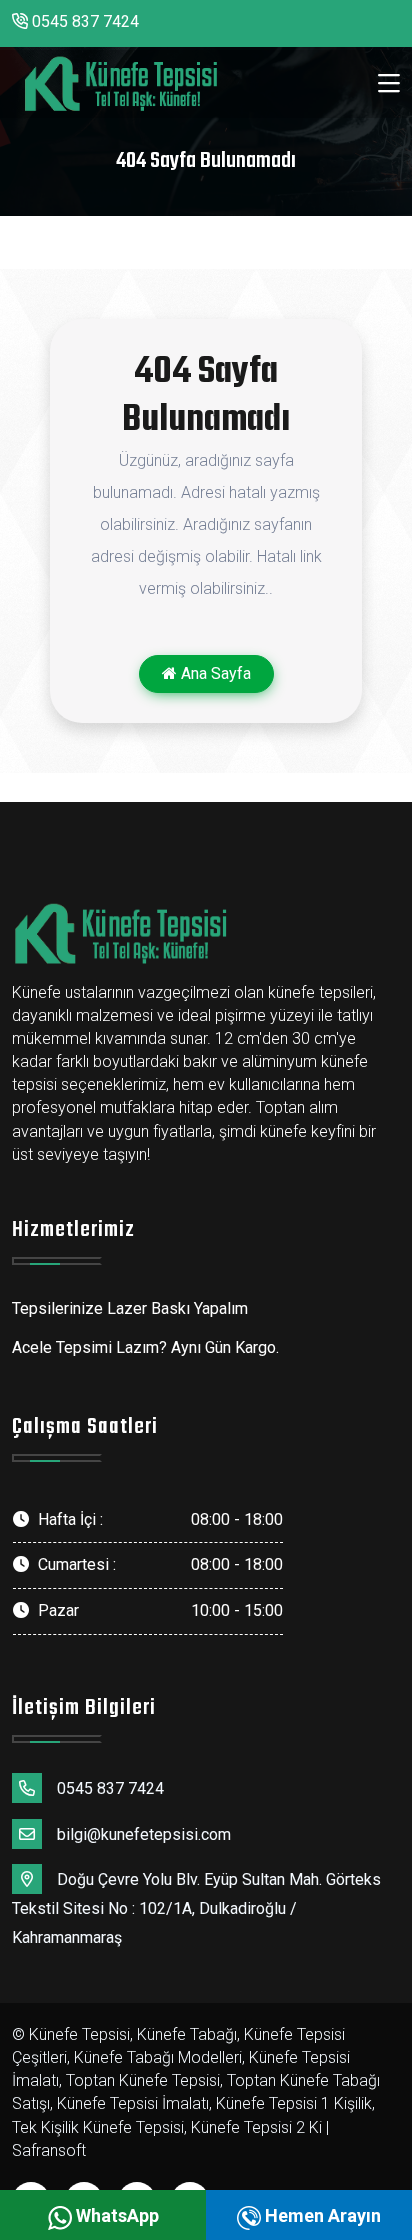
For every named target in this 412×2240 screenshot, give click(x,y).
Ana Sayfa (214, 673)
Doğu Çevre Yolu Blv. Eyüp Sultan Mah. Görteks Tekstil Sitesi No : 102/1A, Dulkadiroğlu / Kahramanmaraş (196, 1908)
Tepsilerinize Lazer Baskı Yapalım (130, 1308)
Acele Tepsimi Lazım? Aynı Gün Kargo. (145, 1347)
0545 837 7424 (83, 21)
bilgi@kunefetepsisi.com (144, 1834)
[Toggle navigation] (389, 84)
